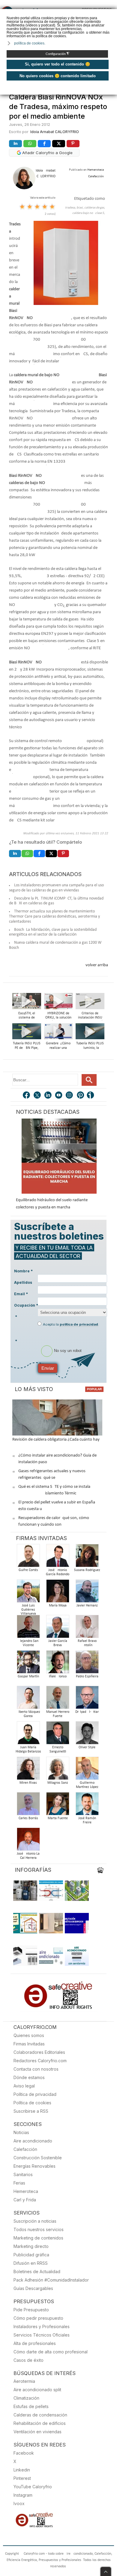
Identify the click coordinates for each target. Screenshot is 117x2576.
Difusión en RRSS (31, 2263)
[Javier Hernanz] (87, 1593)
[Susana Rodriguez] (87, 1557)
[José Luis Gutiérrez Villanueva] (28, 1593)
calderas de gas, (95, 208)
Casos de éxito (28, 2360)
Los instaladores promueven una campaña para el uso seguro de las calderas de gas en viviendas (56, 888)
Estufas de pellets (31, 2406)
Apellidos (23, 1282)
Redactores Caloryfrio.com (40, 2061)
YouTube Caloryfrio (33, 2487)
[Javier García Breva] (58, 1628)
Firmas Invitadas (29, 2044)
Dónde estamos (29, 2077)
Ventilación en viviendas (37, 2432)
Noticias (21, 2132)
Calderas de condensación (40, 2415)
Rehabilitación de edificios (40, 2423)
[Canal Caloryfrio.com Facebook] (27, 1096)
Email (21, 1294)
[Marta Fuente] (58, 1806)
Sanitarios (23, 2174)
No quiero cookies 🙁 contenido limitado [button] (58, 76)
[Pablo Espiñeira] (87, 1664)
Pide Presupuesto (31, 2310)
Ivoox (19, 2503)
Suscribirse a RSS (31, 2111)
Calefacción (25, 2149)
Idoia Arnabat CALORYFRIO (55, 132)
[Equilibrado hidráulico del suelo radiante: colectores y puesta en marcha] (59, 1156)
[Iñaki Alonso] (58, 1664)
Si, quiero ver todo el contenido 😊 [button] (57, 64)
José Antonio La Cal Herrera (28, 1856)
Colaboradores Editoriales (39, 2052)
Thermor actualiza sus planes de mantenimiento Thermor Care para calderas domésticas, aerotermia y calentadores (54, 917)
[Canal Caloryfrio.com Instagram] (70, 1096)
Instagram (23, 2495)
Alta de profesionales (35, 2343)
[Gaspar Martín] (28, 1664)
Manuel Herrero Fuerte (58, 1714)
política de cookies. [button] (30, 43)
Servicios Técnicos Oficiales (42, 2335)
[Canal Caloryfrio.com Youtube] (59, 1096)
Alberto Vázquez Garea (28, 1714)
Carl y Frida (25, 2200)
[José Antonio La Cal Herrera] (28, 1841)
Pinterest (22, 2478)
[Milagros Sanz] (58, 1770)
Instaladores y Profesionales (42, 2326)
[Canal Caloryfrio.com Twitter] (37, 1096)
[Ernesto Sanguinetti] (58, 1735)
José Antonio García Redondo (58, 1572)
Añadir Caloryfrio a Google (47, 153)
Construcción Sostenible (38, 2158)
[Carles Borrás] (28, 1806)
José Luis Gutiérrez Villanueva (28, 1610)
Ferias (19, 2183)
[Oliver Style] (87, 1735)
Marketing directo (31, 2246)
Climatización (26, 2398)
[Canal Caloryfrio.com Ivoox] (91, 1096)
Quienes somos (29, 2035)
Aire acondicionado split (37, 2390)
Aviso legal (24, 2086)
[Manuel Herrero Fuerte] (58, 1699)
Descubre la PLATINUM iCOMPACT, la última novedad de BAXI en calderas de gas (56, 901)
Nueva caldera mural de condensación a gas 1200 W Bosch (55, 945)
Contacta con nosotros (36, 2069)
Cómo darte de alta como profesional (51, 2352)
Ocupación (26, 1305)
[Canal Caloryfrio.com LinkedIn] (48, 1096)
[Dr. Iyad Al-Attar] (87, 1699)
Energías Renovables (34, 2166)
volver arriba (97, 965)
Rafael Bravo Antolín (87, 1643)
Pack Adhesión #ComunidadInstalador (51, 2280)
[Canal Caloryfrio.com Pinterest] (81, 1096)
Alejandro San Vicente (28, 1643)
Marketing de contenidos (38, 2238)
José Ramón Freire (87, 1820)
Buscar (89, 1080)
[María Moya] (58, 1593)
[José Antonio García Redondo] (58, 1557)
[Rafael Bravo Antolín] (87, 1628)
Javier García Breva (58, 1643)
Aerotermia (24, 2381)
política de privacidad (79, 1324)
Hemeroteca (26, 2191)
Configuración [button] (57, 54)
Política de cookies (32, 2103)
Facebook (24, 2453)
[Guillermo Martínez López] (87, 1770)
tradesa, (71, 208)
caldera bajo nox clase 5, (89, 213)
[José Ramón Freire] (87, 1806)
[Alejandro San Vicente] (28, 1628)
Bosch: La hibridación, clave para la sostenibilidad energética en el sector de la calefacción (53, 932)
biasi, (80, 208)
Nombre (23, 1271)
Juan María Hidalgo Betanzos (28, 1749)
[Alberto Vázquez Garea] (28, 1699)
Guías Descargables (33, 2288)
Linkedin (22, 2470)
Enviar (48, 1368)
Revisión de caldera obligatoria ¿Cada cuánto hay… (57, 1440)
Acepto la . (71, 1324)
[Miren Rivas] (28, 1770)
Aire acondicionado (33, 2141)
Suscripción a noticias (35, 2221)
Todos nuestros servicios (39, 2229)
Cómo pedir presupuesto (38, 2318)
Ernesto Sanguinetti (58, 1749)
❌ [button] (113, 13)
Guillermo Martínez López (87, 1785)
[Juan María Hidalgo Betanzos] (28, 1735)
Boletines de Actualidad (37, 2272)
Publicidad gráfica (31, 2255)
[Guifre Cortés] (28, 1557)
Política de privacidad (35, 2094)
